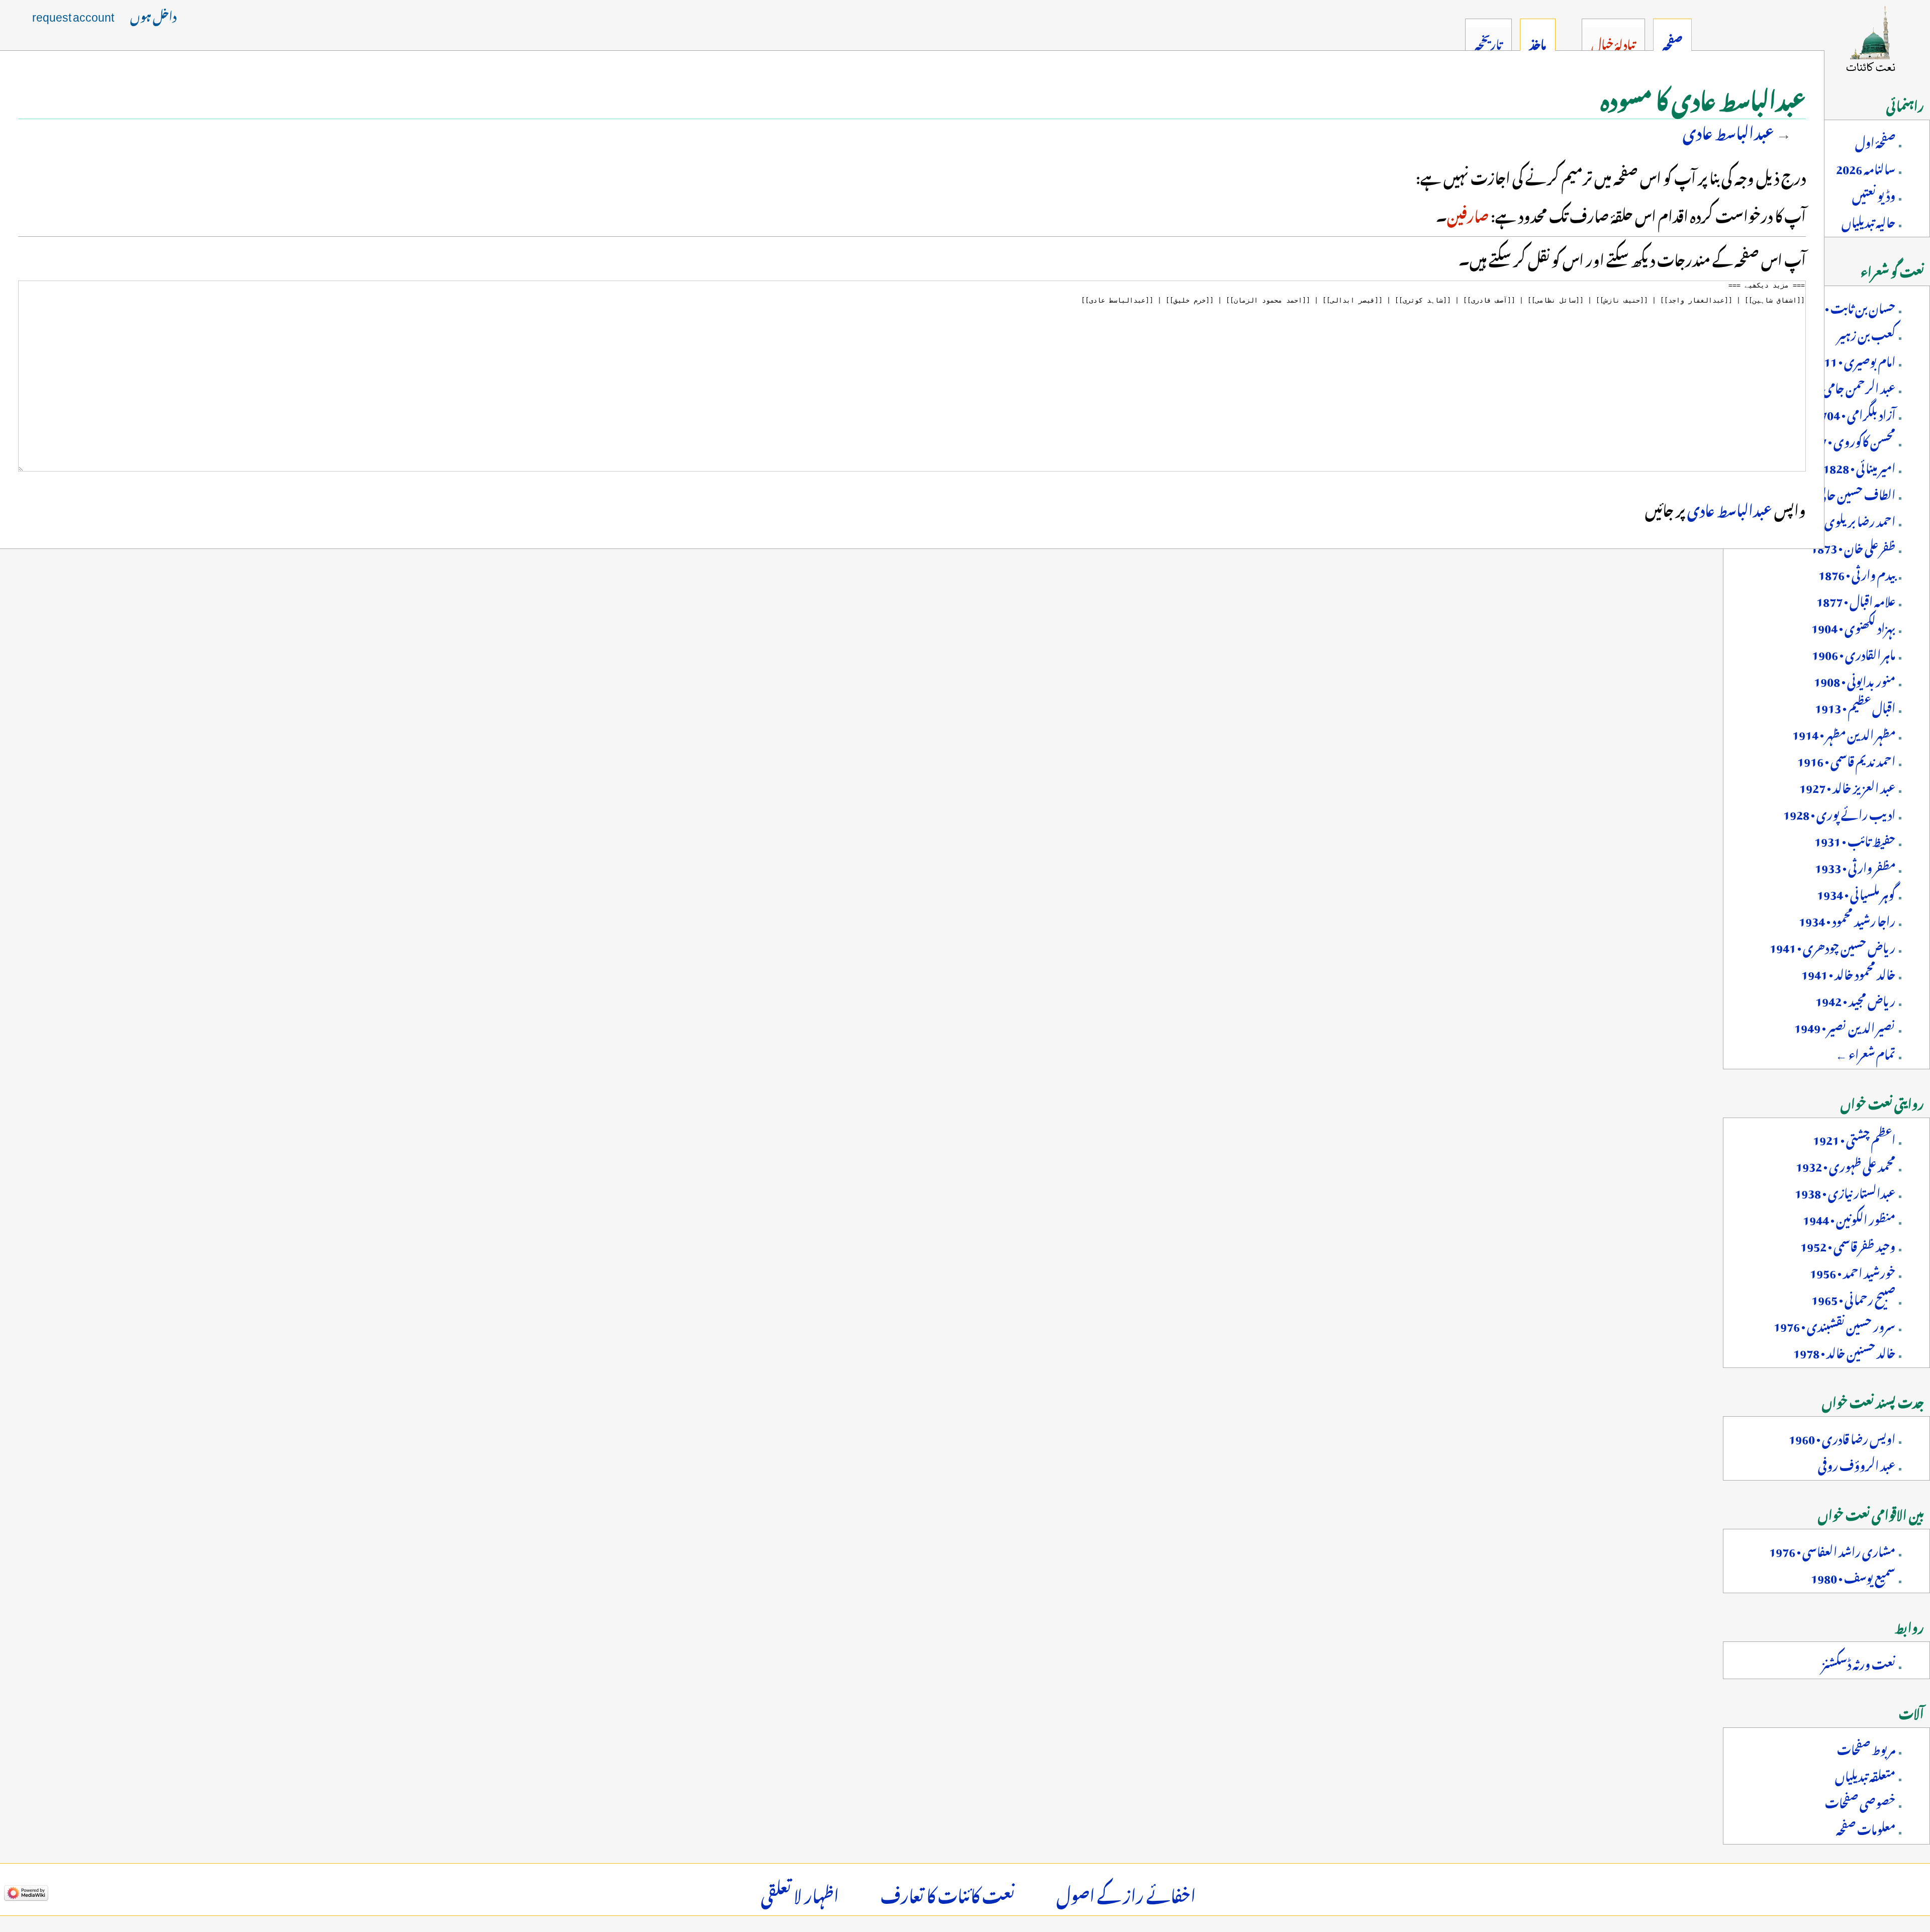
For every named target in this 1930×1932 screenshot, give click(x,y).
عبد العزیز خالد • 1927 (1847, 786)
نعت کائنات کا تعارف (948, 1893)
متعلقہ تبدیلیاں (1865, 1774)
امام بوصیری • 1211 (1853, 359)
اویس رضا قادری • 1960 (1842, 1437)
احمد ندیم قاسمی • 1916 (1846, 759)
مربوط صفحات (1866, 1747)
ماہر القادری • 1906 (1854, 653)
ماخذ (1538, 42)
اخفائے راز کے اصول (1126, 1893)
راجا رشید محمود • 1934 (1847, 919)
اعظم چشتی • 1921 (1854, 1138)
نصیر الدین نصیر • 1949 (1845, 1026)
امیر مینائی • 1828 (1859, 466)
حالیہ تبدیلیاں (1868, 220)
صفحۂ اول (1875, 140)
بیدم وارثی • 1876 (1857, 573)
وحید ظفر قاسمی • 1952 (1848, 1244)
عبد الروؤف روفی (1857, 1463)
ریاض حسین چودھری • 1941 (1832, 946)
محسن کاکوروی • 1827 (1848, 439)
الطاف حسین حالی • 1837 (1840, 493)
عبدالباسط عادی (1728, 130)
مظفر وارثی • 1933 (1855, 866)
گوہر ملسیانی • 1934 (1856, 892)
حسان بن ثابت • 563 (1850, 306)
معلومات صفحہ (1866, 1827)
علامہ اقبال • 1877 (1856, 599)
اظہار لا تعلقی (800, 1893)
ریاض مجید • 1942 (1855, 999)
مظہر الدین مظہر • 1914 (1844, 732)
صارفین (1468, 214)
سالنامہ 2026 (1866, 167)
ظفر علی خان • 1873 (1853, 546)
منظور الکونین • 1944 (1849, 1218)
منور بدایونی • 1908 (1855, 679)
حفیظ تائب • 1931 (1855, 839)
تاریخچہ (1488, 42)
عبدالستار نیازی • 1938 (1845, 1191)
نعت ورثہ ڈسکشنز (1859, 1662)
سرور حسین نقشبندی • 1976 (1835, 1324)
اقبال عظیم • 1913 (1855, 706)
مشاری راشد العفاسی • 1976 (1832, 1549)
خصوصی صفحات (1860, 1801)
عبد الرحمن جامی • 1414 (1843, 386)
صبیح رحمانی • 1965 (1853, 1298)
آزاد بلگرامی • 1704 (1855, 413)
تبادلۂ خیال (1613, 42)
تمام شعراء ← (1865, 1052)
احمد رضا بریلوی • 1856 (1843, 519)
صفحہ (1672, 42)
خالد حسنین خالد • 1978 (1844, 1351)
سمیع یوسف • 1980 (1853, 1576)
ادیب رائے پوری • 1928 (1839, 812)
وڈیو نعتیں (1874, 194)
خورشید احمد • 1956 (1853, 1271)
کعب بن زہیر (1866, 333)
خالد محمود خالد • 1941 (1848, 972)
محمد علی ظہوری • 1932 (1846, 1164)
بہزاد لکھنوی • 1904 (1853, 626)
